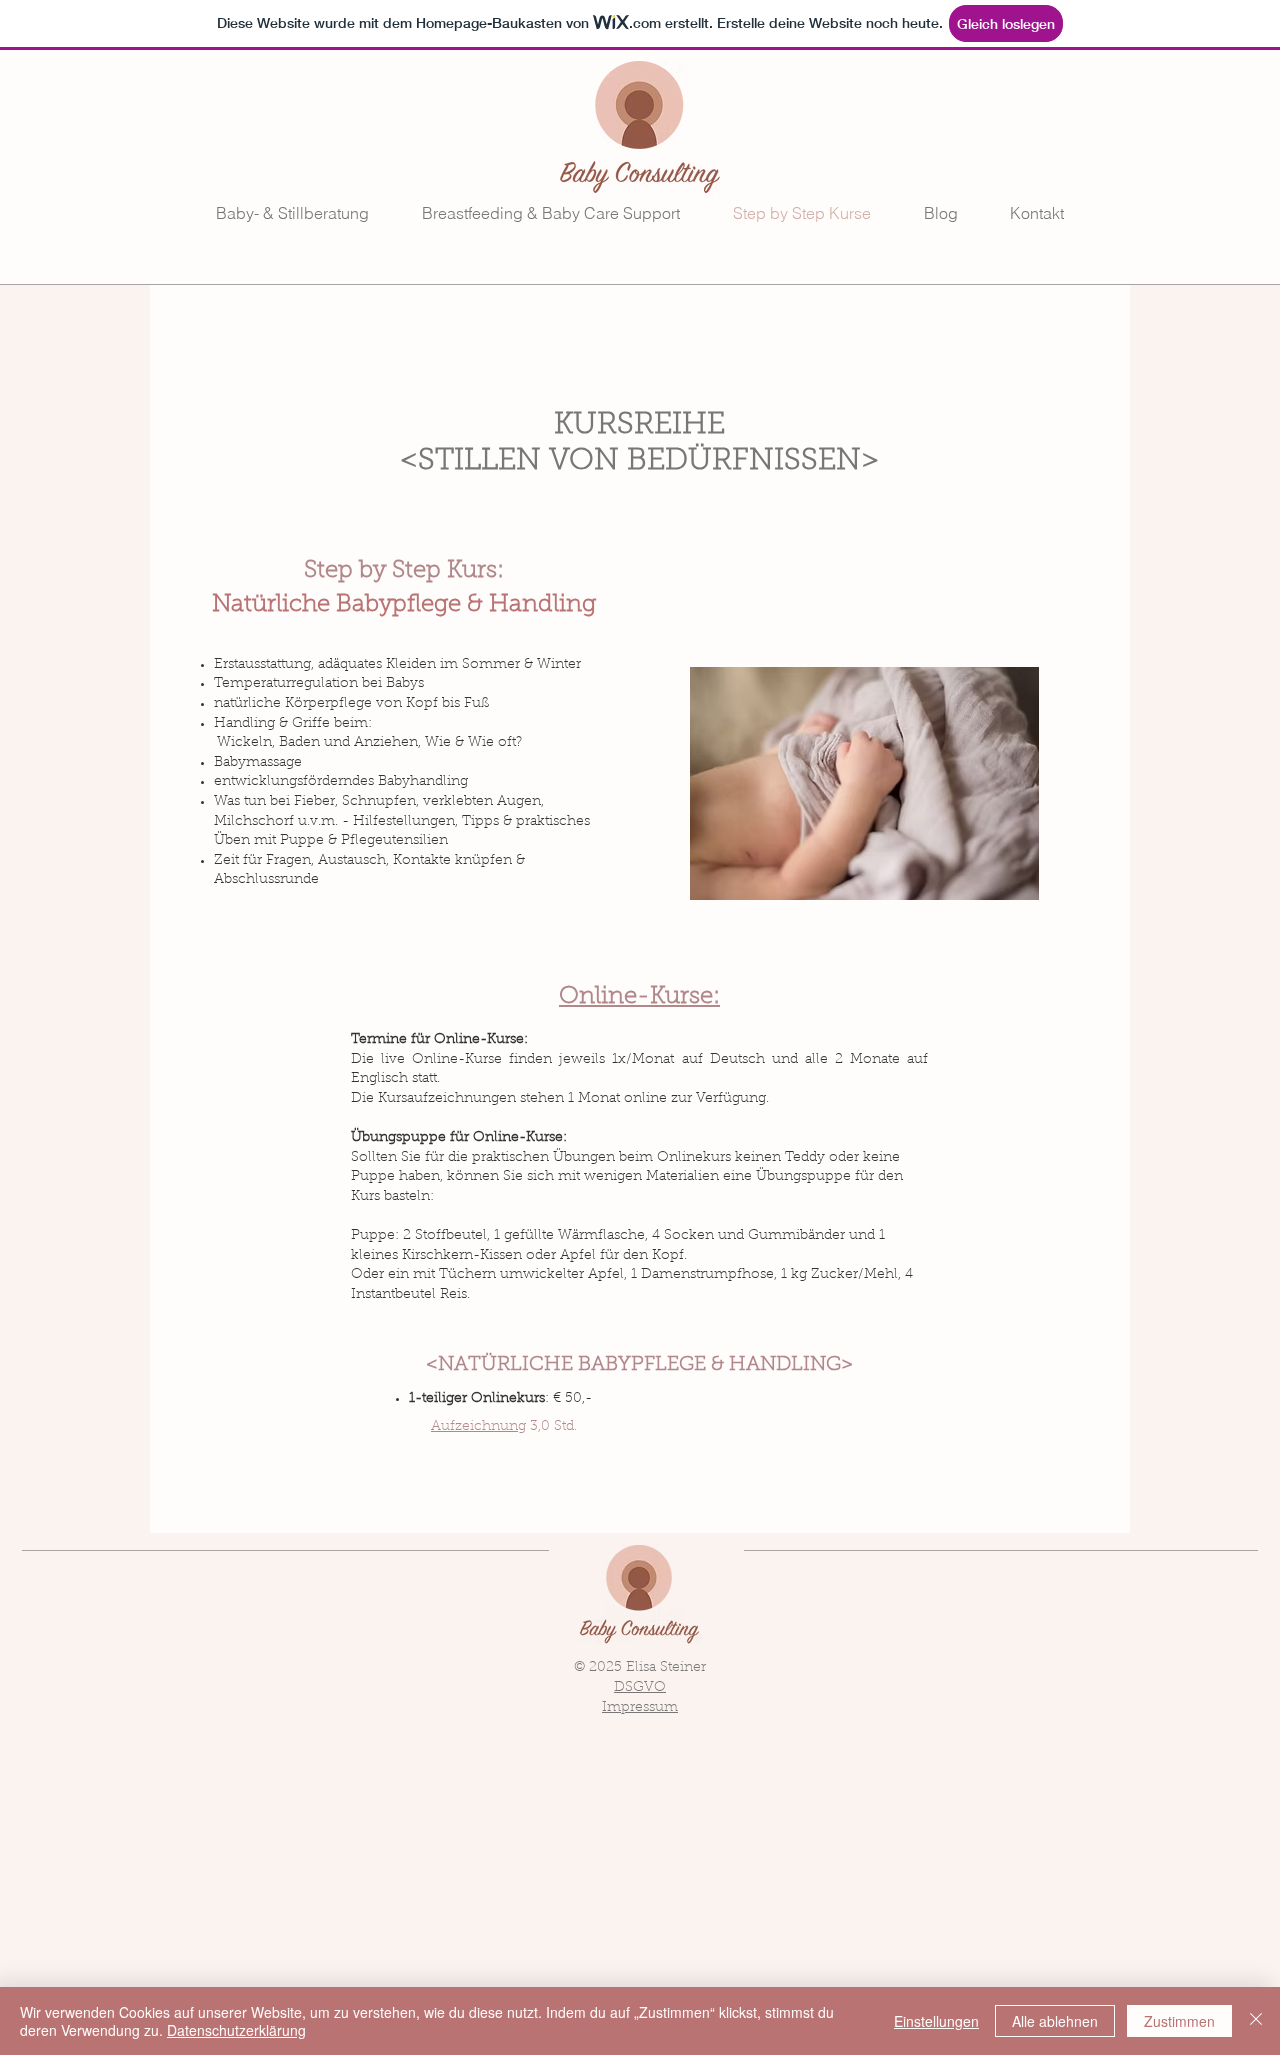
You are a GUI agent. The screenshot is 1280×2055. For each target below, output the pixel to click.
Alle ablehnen (1055, 2021)
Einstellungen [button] (936, 2021)
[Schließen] (1256, 2021)
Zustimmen (1179, 2021)
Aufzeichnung (478, 1427)
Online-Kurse (457, 1060)
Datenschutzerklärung (236, 2030)
